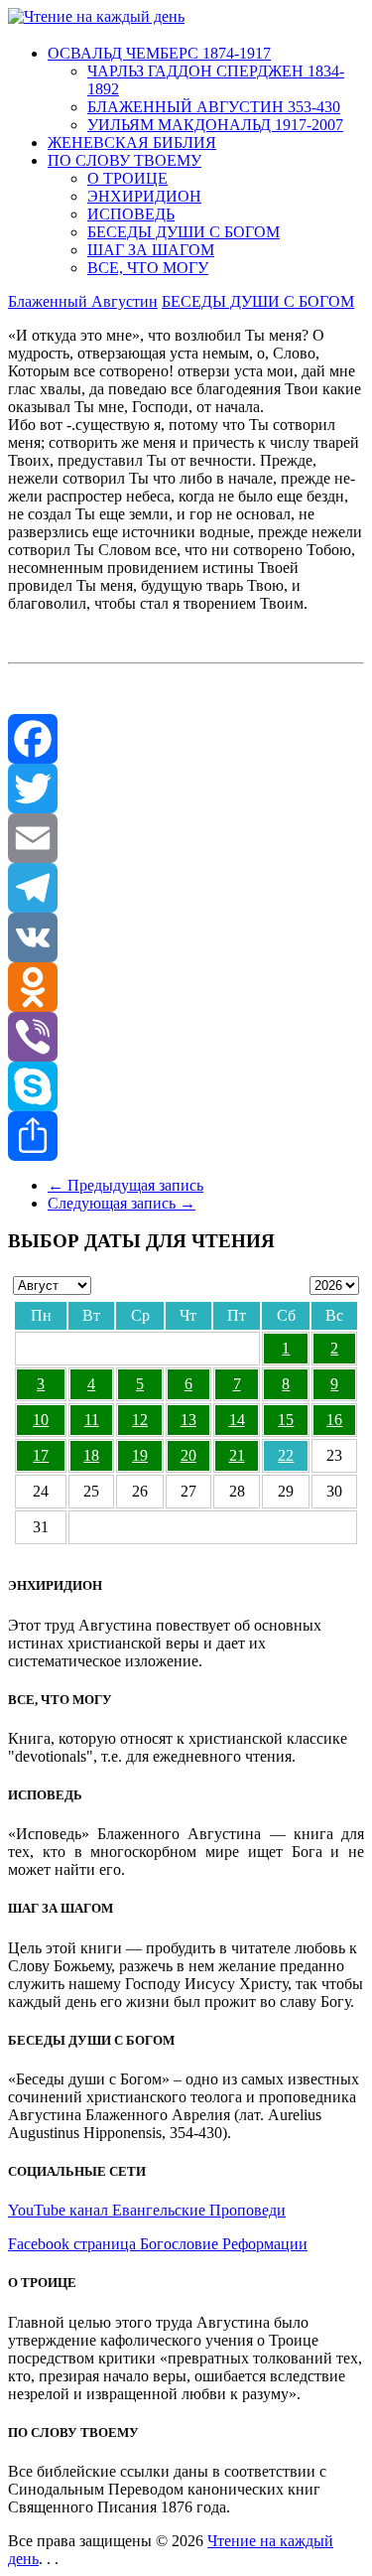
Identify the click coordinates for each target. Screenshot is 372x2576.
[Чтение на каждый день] (96, 16)
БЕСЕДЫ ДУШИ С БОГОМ (184, 232)
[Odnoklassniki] (186, 987)
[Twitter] (186, 788)
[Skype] (186, 1086)
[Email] (186, 838)
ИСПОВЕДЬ (131, 214)
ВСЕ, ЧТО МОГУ (148, 268)
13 (188, 1420)
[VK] (186, 937)
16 (334, 1420)
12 (140, 1420)
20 (188, 1455)
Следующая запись (122, 1203)
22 (286, 1455)
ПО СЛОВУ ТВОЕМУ (124, 160)
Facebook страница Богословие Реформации (158, 2244)
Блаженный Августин (83, 301)
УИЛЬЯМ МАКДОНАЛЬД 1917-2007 (215, 125)
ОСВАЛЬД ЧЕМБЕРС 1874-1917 (159, 53)
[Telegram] (186, 888)
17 (41, 1455)
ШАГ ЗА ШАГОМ (151, 250)
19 (140, 1455)
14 (237, 1420)
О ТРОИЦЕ (127, 178)
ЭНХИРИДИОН (144, 196)
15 (286, 1420)
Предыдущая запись (125, 1185)
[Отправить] (186, 1136)
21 (237, 1455)
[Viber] (186, 1037)
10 (41, 1420)
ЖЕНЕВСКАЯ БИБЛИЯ (132, 143)
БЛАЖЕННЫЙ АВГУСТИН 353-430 (214, 107)
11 (92, 1420)
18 (91, 1455)
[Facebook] (186, 739)
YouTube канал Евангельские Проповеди (147, 2210)
